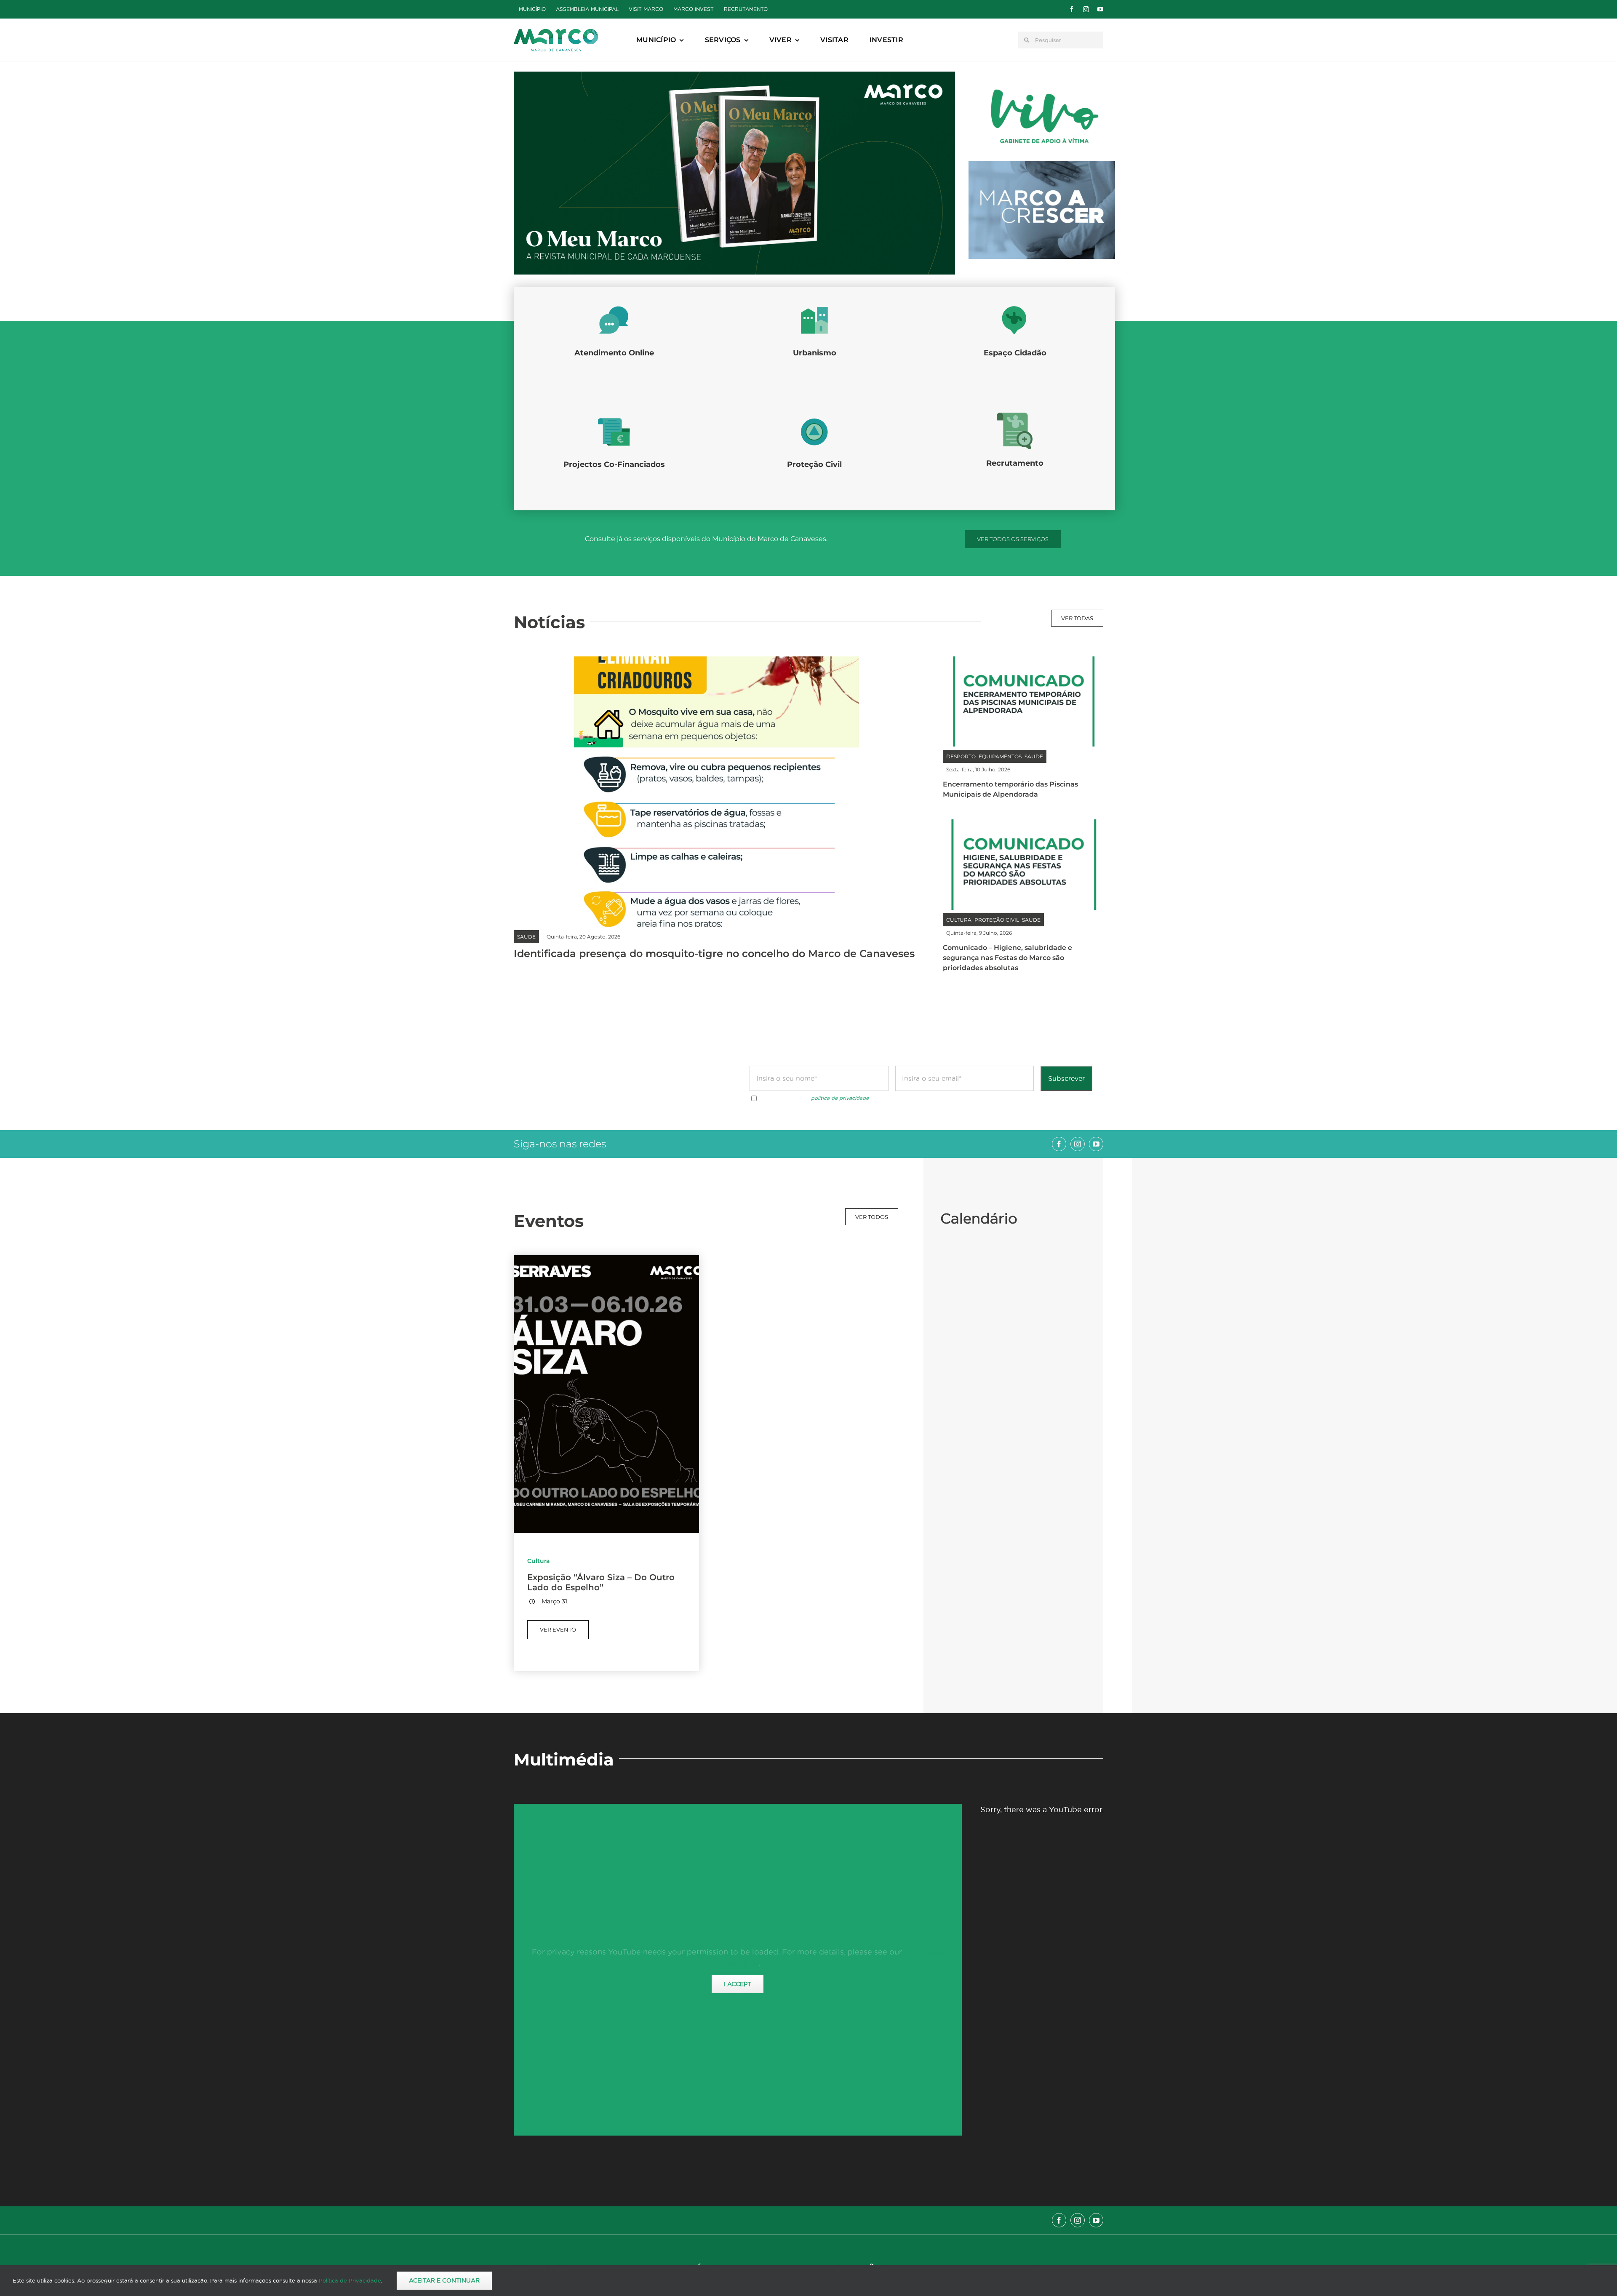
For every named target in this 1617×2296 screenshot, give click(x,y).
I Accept (738, 1984)
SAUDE (526, 937)
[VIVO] (1042, 89)
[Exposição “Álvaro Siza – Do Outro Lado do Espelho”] (606, 1261)
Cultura (539, 1561)
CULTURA (959, 920)
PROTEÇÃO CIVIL (997, 920)
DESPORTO (961, 756)
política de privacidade (840, 1098)
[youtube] (1100, 9)
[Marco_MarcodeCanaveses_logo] (556, 32)
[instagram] (1086, 9)
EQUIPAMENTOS (1000, 756)
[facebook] (1072, 9)
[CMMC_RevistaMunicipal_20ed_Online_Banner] (734, 75)
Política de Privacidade (350, 2280)
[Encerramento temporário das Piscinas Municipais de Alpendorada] (1023, 662)
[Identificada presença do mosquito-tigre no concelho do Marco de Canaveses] (716, 662)
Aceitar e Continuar (444, 2280)
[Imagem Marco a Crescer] (1042, 165)
